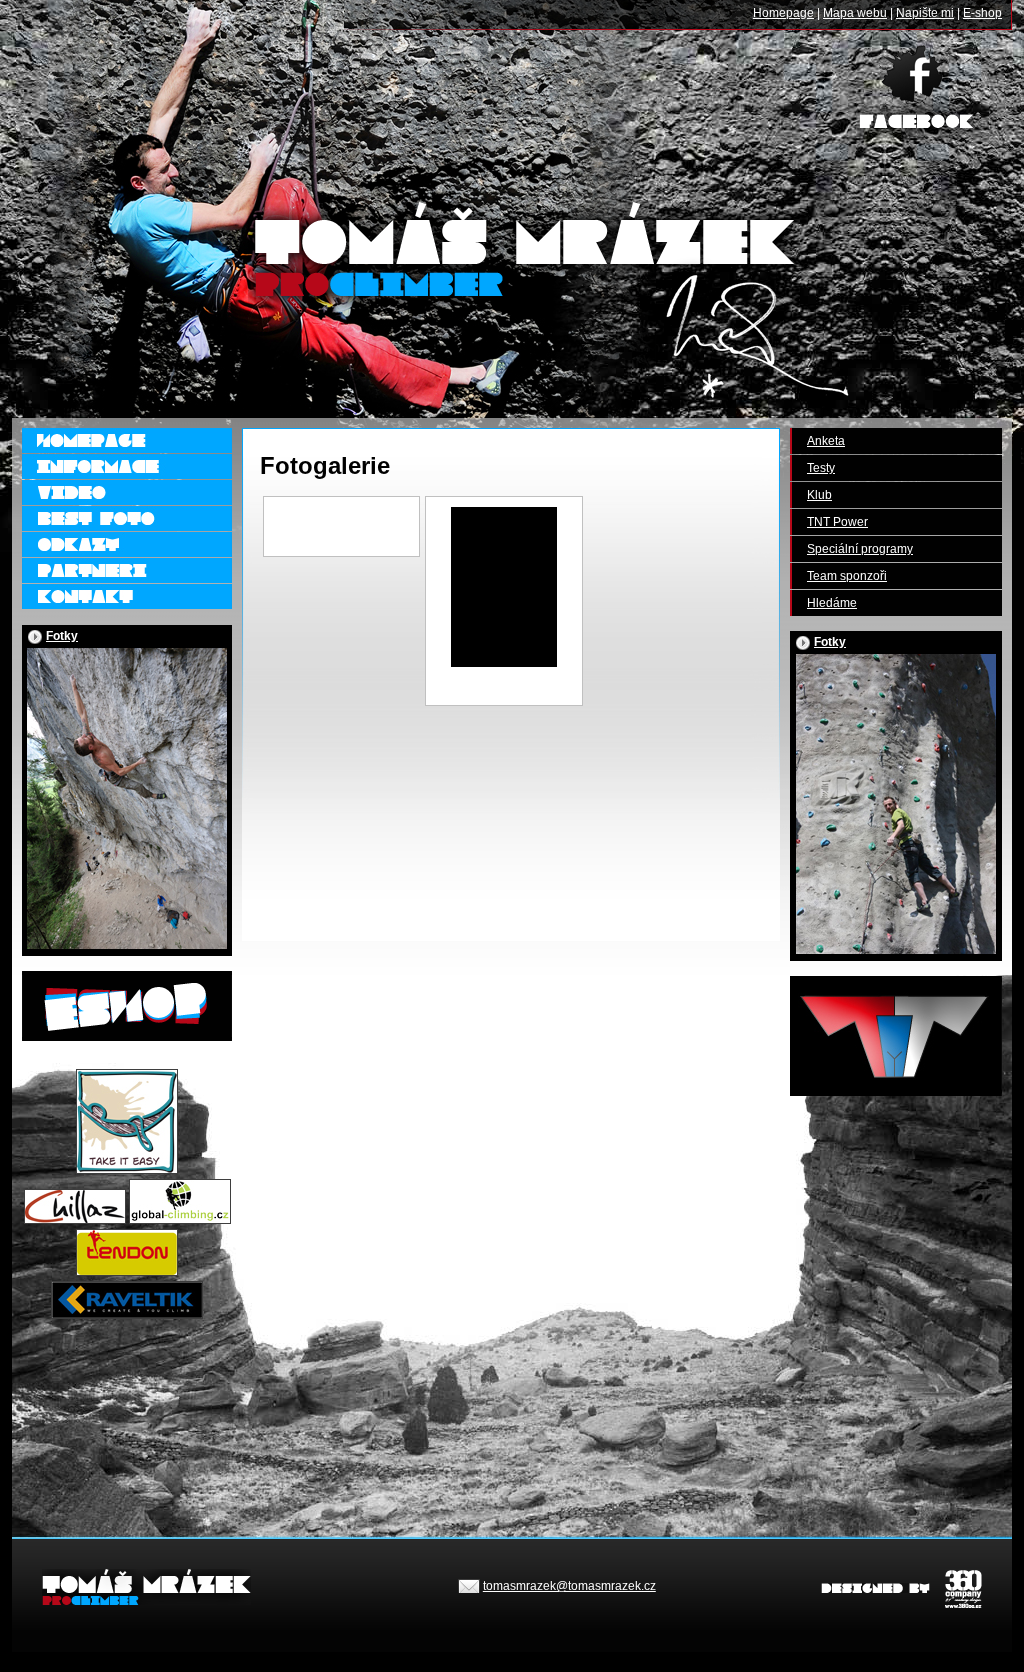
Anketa (826, 441)
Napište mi (925, 13)
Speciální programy (860, 549)
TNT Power (837, 522)
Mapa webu (855, 13)
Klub (819, 495)
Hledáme (832, 603)
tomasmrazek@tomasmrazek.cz (569, 1586)
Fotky (62, 636)
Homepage (783, 13)
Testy (821, 468)
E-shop (982, 13)
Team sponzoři (847, 576)
